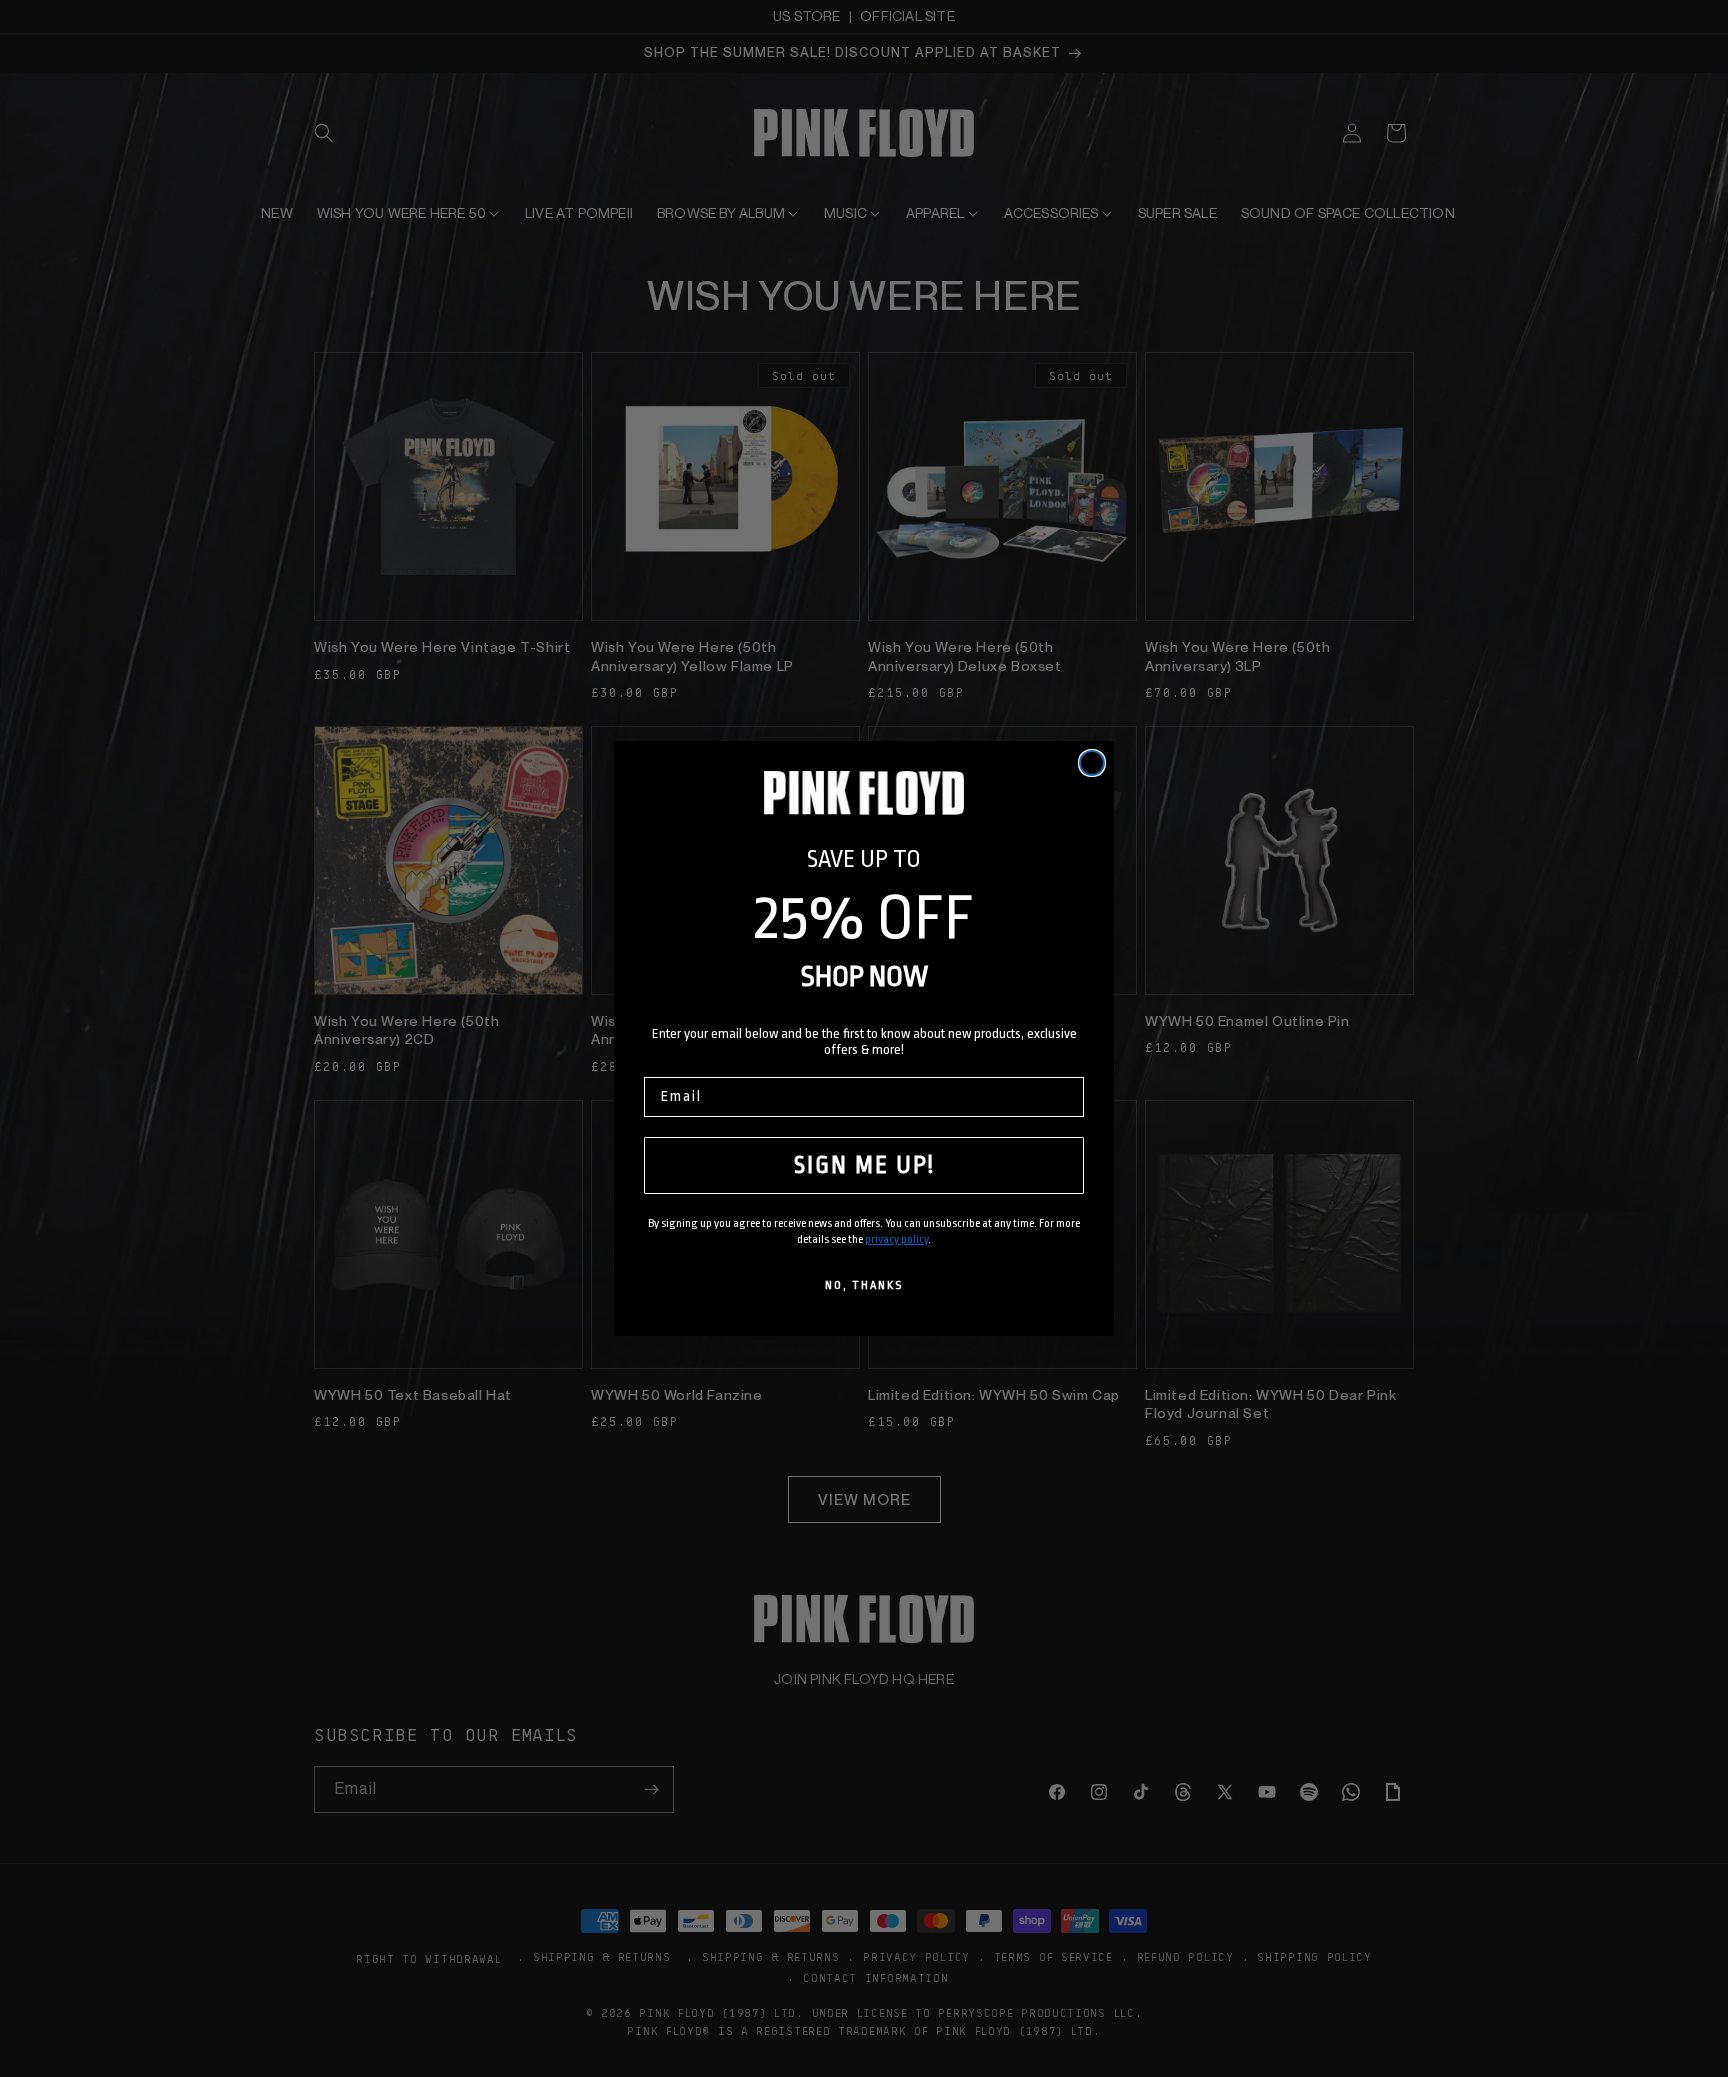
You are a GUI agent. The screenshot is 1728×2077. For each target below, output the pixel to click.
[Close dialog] (1092, 763)
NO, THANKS (864, 1285)
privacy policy (896, 1239)
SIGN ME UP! (864, 1165)
